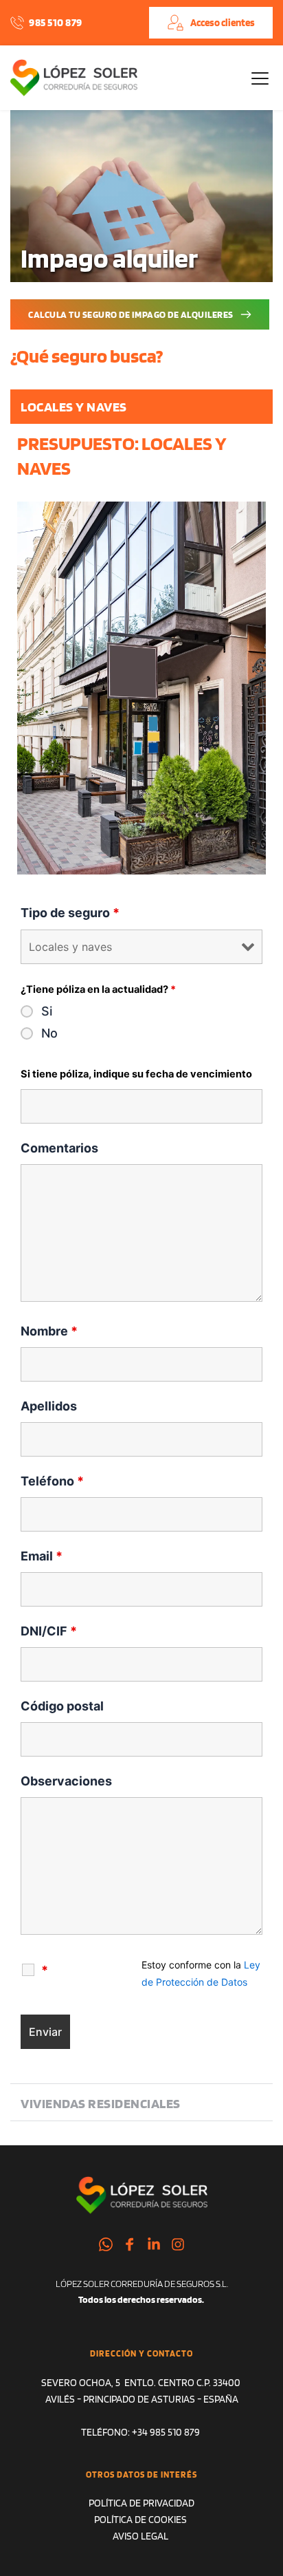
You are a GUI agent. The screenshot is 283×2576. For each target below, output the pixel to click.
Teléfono (52, 1481)
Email (42, 1556)
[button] (260, 78)
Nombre (49, 1331)
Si (47, 1011)
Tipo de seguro (70, 913)
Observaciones (66, 1781)
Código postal (62, 1706)
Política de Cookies (140, 2520)
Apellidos (49, 1406)
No (49, 1033)
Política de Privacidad (141, 2503)
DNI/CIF (49, 1631)
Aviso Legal (141, 2536)
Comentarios (59, 1148)
